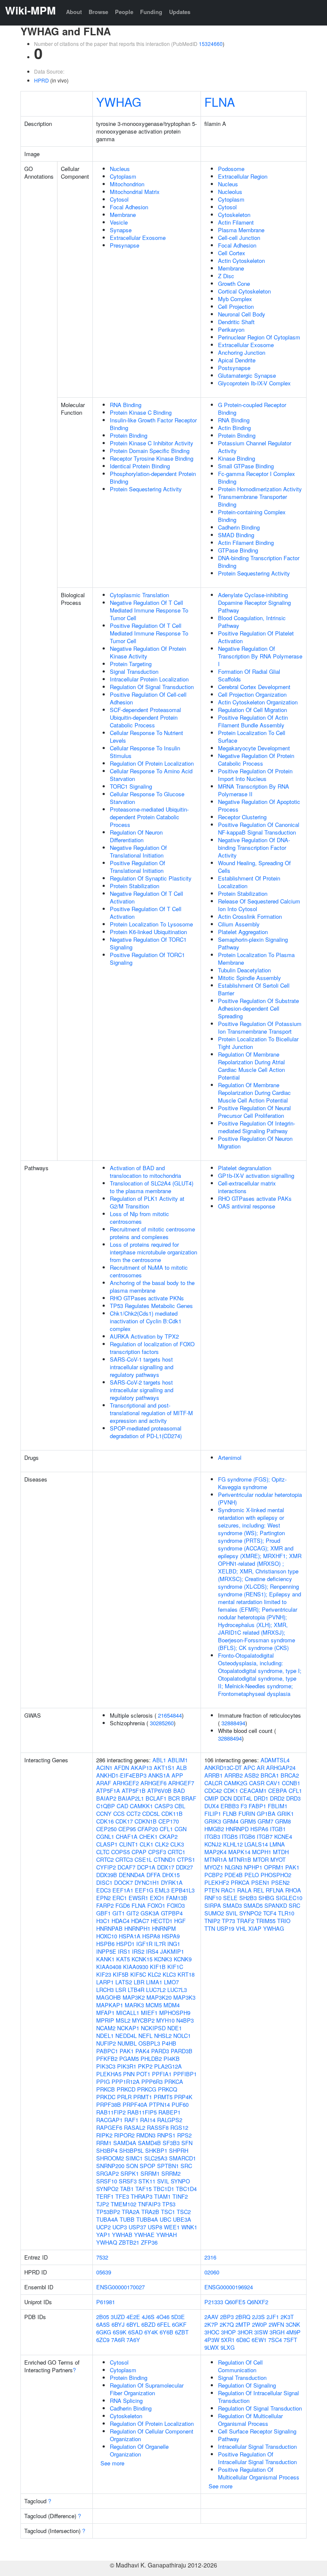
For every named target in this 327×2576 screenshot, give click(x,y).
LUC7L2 (156, 1990)
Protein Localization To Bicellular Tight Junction (258, 1043)
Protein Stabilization (135, 886)
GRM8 (283, 1821)
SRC (186, 2166)
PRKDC (106, 2097)
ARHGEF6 (153, 1783)
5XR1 (228, 2340)
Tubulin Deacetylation (244, 970)
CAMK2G (236, 1783)
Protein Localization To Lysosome (151, 924)
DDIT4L (243, 1798)
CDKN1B (146, 1821)
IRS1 (124, 1951)
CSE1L (143, 1859)
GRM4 (231, 1821)
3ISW (261, 2332)
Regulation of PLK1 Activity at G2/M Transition (147, 1202)
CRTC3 (124, 1859)
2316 (210, 2257)
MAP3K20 (159, 1997)
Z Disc (226, 276)
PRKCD (126, 2089)
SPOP (148, 2166)
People (124, 12)
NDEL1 (105, 2036)
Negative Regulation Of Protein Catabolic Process (256, 759)
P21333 (214, 2302)
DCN (226, 1798)
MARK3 (134, 2005)
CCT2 (133, 1814)
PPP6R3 (152, 2082)
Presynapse (125, 245)
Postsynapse (234, 368)
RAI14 (148, 2120)
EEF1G (144, 1890)
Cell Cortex (232, 253)
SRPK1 (130, 2173)
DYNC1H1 (147, 1882)
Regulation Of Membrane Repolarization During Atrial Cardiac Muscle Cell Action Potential (251, 1066)
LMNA (277, 1844)
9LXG (228, 2347)
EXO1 (157, 1898)
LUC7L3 (177, 1990)
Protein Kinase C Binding (141, 412)
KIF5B (121, 1974)
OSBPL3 (149, 2043)
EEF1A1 (123, 1890)
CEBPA (278, 1791)
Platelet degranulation (245, 1168)
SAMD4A (125, 2143)
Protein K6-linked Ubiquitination (148, 932)
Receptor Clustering (242, 817)
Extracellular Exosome (138, 238)
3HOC (212, 2332)
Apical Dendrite (237, 360)
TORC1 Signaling (131, 786)
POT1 (143, 2074)
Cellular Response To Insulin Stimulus (145, 752)
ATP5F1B (134, 1791)
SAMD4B (149, 2143)
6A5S (103, 2324)
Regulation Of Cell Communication (240, 2366)
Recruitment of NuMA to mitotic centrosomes (149, 1271)
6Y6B (166, 2332)
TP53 (169, 2204)
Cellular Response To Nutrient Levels (146, 737)
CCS (119, 1814)
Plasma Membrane (241, 230)
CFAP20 (148, 1829)
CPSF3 (157, 1852)
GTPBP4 (172, 1913)
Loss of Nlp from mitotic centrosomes (139, 1218)
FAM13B (177, 1898)
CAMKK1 (141, 1806)
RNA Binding (126, 405)
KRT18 (186, 1974)
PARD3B (182, 2051)
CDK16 (105, 1821)
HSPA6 (259, 1829)
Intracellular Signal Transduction (257, 2446)
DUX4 (212, 1806)
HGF (180, 1921)
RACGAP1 (109, 2120)
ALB (182, 1768)
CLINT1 (129, 1844)
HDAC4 (120, 1921)
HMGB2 (214, 1829)
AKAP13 (141, 1768)
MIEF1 (149, 2013)
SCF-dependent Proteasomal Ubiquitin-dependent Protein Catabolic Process (145, 717)
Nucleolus (230, 192)
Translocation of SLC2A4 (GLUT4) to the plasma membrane (152, 1187)
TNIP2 (212, 1921)
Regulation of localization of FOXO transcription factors (152, 1348)
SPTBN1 (168, 2166)
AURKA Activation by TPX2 (144, 1336)
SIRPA (213, 1905)
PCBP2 (214, 1875)
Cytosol (119, 199)
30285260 (162, 1723)
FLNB (230, 1814)
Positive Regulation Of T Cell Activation (146, 913)
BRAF (189, 1798)
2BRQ (243, 2317)
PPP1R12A (126, 2082)
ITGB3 (212, 1837)
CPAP (139, 1852)
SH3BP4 (107, 2150)
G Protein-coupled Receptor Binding (252, 409)
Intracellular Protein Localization (149, 679)
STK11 (147, 2181)
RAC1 (228, 1890)
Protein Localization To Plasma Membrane (256, 959)
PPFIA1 (162, 2074)
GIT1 (119, 1913)
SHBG (266, 1898)
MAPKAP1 (110, 2005)
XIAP (255, 1928)
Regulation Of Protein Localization (152, 763)
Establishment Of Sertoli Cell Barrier (254, 989)
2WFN (276, 2324)
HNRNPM (164, 1928)
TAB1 (127, 2189)
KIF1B (158, 1967)
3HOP (228, 2332)
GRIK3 (213, 1821)
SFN (187, 2143)
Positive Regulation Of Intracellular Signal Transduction (257, 2458)
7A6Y (133, 2340)
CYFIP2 (106, 1867)
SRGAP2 (108, 2173)
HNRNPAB (109, 1928)
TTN (210, 1928)
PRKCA (174, 2082)
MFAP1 (105, 2013)
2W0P (260, 2324)
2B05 (103, 2317)
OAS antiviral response (247, 1206)
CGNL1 (105, 1837)
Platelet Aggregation (243, 932)
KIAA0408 (109, 1967)
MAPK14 (239, 1852)
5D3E (178, 2317)
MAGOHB (109, 1997)
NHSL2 (163, 2036)
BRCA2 (290, 1775)
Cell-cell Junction (239, 238)
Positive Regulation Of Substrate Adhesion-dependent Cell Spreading (258, 1008)
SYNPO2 (107, 2189)
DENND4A (132, 1875)
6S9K (120, 2332)
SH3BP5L (131, 2150)
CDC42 (213, 1791)
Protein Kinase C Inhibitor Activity (152, 443)
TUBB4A (147, 2219)
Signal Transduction (134, 671)
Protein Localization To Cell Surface (252, 737)
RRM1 (104, 2143)
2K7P (211, 2324)
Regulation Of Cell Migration (252, 710)
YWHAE (144, 2235)
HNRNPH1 (137, 1928)
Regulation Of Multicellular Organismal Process (250, 2420)
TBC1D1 (164, 2189)
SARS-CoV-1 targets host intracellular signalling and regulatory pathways (142, 1367)
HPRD (42, 80)
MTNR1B (240, 1859)
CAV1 (273, 1783)
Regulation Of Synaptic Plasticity (151, 878)
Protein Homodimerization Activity (260, 489)
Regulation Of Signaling (247, 2385)
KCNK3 (163, 1959)
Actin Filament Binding (246, 543)
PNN (129, 2074)
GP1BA (266, 1814)
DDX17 (166, 1867)
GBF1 (103, 1913)
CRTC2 (105, 1859)
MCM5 (154, 2005)
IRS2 (138, 1951)
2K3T (287, 2317)
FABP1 (257, 1806)
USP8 (155, 2227)
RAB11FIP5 (142, 2112)
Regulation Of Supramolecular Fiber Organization (147, 2389)
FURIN (247, 1814)
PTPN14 (159, 2104)
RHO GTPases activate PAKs (255, 1198)
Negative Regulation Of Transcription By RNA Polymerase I (260, 656)
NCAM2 (106, 2028)
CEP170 (169, 1821)
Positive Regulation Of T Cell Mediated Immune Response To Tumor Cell (149, 633)
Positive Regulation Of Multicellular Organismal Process (259, 2473)
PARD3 (160, 2051)
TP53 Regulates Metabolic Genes (151, 1306)
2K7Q (227, 2324)
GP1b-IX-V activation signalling (256, 1175)
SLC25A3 (156, 2158)
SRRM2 (171, 2173)
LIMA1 (154, 1982)
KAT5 (123, 1959)
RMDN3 (146, 2135)
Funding (151, 12)
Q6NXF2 (258, 2302)
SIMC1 (134, 2158)
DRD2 (277, 1798)
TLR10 (286, 1913)
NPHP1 (253, 1867)
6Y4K (151, 2332)
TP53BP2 (108, 2212)
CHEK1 (148, 1837)
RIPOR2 (124, 2135)
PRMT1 (143, 2097)
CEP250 (106, 1829)
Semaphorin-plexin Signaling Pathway (253, 943)
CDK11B (172, 1814)
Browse (98, 12)
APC (249, 1768)
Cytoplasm (123, 176)
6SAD (135, 2332)
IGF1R (144, 1944)
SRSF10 (107, 2181)
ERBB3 (230, 1806)
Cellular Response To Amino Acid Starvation (151, 775)
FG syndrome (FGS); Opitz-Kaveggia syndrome (252, 1483)
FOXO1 (156, 1905)
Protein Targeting (131, 664)
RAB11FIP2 (111, 2112)
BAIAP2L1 (131, 1798)
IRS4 (152, 1951)
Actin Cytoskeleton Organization (258, 702)
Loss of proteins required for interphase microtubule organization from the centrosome (153, 1252)
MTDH (281, 1852)
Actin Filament (236, 222)
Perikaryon (231, 329)
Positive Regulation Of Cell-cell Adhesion (148, 698)
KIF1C (175, 1967)
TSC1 (168, 2212)
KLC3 (169, 1974)
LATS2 (124, 1982)
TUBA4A (107, 2219)
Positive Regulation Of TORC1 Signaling (147, 959)
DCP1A (146, 1867)
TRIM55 (266, 1921)
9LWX (212, 2347)
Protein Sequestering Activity (146, 489)
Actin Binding (234, 428)
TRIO (284, 1921)
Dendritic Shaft (236, 322)
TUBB (127, 2219)
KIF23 (104, 1974)
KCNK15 (142, 1959)
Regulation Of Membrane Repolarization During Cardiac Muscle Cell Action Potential (254, 1093)
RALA (244, 1890)
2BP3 (227, 2317)
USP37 (137, 2227)
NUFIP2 (106, 2043)
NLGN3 (234, 1867)
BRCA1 (270, 1775)
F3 (244, 1806)
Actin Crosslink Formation (250, 916)
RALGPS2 (170, 2120)
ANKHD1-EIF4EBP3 (121, 1775)
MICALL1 (128, 2013)
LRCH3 (105, 1990)
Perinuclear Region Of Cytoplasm (259, 337)
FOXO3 (176, 1905)
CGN (181, 1829)
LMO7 (171, 1982)
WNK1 (189, 2227)
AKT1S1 (164, 1768)
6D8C (243, 2340)
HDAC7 (140, 1921)
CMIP (211, 1798)
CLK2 (162, 1844)
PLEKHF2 (217, 1882)
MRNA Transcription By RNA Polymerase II (254, 790)
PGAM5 (129, 2059)
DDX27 (184, 1867)
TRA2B (150, 2212)
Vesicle (119, 222)
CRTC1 (176, 1852)
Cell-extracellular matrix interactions (247, 1187)
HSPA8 (151, 1936)
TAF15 (143, 2189)
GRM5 (248, 1821)
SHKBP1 (156, 2150)
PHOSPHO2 (276, 1875)
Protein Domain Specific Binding (150, 451)
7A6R (118, 2340)
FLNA (220, 102)
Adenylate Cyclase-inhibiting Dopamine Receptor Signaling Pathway (254, 603)
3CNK (293, 2324)
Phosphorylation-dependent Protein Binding (153, 477)
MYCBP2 (143, 2020)
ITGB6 (247, 1837)
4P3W (212, 2340)
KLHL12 (233, 1844)
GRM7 (265, 1821)
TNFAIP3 (149, 2204)
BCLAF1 (156, 1798)
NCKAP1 (128, 2028)
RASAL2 (135, 2127)
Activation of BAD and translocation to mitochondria (145, 1172)
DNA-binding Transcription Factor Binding (259, 562)
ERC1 (120, 1898)
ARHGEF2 (126, 1783)
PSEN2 (280, 1882)
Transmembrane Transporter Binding (252, 500)
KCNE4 (283, 1837)
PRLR (124, 2097)
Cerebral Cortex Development (254, 687)
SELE (230, 1898)
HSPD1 (125, 1944)
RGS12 (179, 2127)
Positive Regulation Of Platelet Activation (256, 637)
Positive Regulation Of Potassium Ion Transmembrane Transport (260, 1027)
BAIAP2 (106, 1798)
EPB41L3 (183, 1890)
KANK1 (105, 1959)
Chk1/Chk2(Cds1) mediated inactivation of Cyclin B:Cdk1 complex (146, 1321)
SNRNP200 (110, 2166)
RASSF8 (158, 2127)
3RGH (277, 2332)
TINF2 (180, 2196)
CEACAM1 (253, 1791)
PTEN (212, 1890)
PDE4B (234, 1875)
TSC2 (184, 2212)
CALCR (213, 1783)
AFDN (122, 1768)
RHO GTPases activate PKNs (147, 1298)
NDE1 (175, 2028)
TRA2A (131, 2212)
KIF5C (138, 1974)
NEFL (145, 2036)
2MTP (243, 2324)
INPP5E (106, 1951)
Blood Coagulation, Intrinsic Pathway (252, 622)
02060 (212, 2272)
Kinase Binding (237, 458)
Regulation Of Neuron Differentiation (136, 836)
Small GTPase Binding (246, 466)
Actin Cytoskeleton (241, 261)
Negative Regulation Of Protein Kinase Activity (148, 652)
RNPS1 (166, 2135)
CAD (122, 1806)
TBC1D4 (186, 2189)
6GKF (179, 2324)
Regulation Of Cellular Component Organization (152, 2435)
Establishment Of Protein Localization (249, 882)
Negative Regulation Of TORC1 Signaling (148, 943)
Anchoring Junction (242, 352)
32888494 (233, 1723)
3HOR (245, 2332)
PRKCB (106, 2089)
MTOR (261, 1859)
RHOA (293, 1890)
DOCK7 (123, 1882)
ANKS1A (159, 1775)
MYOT (278, 1859)
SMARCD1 (182, 2158)
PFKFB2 (107, 2059)
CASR (257, 1783)
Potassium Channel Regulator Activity (255, 447)
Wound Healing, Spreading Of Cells (254, 867)
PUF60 (180, 2104)
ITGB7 (265, 1837)
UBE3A (182, 2219)
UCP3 (120, 2227)
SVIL (163, 2181)
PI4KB (172, 2059)
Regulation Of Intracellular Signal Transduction (258, 2397)
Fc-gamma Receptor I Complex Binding (257, 477)
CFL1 (166, 1829)
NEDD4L (126, 2036)
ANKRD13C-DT (223, 1768)
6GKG (104, 2332)
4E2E (133, 2317)
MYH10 (165, 2020)
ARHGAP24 (281, 1768)
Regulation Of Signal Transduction (152, 687)
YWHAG (119, 102)
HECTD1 (162, 1921)
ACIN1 (104, 1768)
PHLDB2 (151, 2059)
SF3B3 (171, 2143)
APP (177, 1775)
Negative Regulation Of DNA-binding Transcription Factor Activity (254, 848)
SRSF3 (128, 2181)
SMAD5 (253, 1905)
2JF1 (273, 2317)
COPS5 (120, 1852)
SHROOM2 (110, 2158)
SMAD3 (232, 1905)
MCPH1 (262, 1852)
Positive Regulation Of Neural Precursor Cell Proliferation (254, 1112)
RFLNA (275, 1890)
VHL (241, 1928)
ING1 (174, 1944)
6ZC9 (103, 2340)
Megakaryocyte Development (254, 748)
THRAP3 (142, 2196)
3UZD (118, 2317)
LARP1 (105, 1982)
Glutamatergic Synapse (247, 375)
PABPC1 (107, 2051)
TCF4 (270, 1913)
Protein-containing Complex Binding (252, 516)
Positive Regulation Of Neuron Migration (255, 1142)
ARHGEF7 (181, 1783)
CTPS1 (186, 1859)
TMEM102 (123, 2204)
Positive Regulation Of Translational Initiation (138, 867)
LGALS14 (256, 1844)
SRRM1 (150, 2173)
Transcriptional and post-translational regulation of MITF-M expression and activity (151, 1413)
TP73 (228, 1921)
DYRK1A (172, 1882)
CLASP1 (107, 1844)
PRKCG (147, 2089)
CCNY (104, 1814)
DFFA (153, 1875)
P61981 (106, 2302)
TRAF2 (245, 1921)
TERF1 (105, 2196)
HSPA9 (171, 1936)
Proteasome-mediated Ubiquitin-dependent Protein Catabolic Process (149, 817)
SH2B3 (248, 1898)
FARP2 (105, 1905)
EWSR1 (138, 1898)
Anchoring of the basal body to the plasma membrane (152, 1287)
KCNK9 (183, 1959)
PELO (252, 1875)
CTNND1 (165, 1859)
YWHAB (122, 2235)
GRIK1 (285, 1814)
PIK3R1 (127, 2066)
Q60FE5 (235, 2302)
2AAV (211, 2317)
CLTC (103, 1852)
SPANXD (276, 1905)
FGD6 (123, 1905)
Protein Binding (129, 435)
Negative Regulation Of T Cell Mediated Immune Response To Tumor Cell (149, 610)
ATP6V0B (159, 1791)
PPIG (103, 2082)
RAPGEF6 (109, 2127)
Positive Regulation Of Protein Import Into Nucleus (255, 775)
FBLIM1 (278, 1806)
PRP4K (183, 2097)
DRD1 (261, 1798)
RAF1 (131, 2120)
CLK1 (146, 1844)
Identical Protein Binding (140, 466)
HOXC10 (107, 1936)
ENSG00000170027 (120, 2287)
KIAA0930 (136, 1967)
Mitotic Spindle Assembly (250, 978)
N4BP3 (185, 2020)
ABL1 (159, 1760)
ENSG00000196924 (229, 2287)
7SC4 (275, 2340)
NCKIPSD (153, 2028)
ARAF (104, 1783)
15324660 (211, 44)
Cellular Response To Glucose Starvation (147, 798)
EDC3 (103, 1890)
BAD (179, 1791)
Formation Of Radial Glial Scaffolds (249, 675)
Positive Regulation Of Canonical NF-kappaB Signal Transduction (259, 828)
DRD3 (293, 1798)
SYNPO (180, 2181)
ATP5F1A (108, 1791)
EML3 (162, 1890)
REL (259, 1890)
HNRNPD (237, 1829)
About (74, 12)
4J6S (148, 2317)
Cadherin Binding (239, 527)
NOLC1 (182, 2036)
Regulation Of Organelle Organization (139, 2450)
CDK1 (231, 1791)
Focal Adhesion (129, 207)
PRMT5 (163, 2097)
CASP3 (164, 1806)
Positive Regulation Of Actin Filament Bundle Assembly (253, 721)
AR (261, 1768)
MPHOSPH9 (175, 2013)
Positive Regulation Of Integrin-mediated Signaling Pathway (257, 1127)
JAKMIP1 (172, 1951)
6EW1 (259, 2340)
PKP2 (145, 2066)
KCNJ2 (213, 1844)
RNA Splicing (126, 2401)
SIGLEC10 (289, 1898)
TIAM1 (162, 2196)
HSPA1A (130, 1936)
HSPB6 (105, 1944)
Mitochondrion (127, 184)
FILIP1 (213, 1814)
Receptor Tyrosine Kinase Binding (152, 458)
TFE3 (122, 2196)
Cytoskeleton (234, 215)
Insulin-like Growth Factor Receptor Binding (153, 424)
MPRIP (105, 2020)
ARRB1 (214, 1775)
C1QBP (106, 1806)
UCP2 (103, 2227)
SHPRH (179, 2150)
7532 (102, 2257)
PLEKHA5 (109, 2074)
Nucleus (120, 169)
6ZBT (182, 2332)
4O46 (163, 2317)
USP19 (225, 1928)
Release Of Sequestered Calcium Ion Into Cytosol (259, 905)
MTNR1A (216, 1859)
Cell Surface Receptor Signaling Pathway (257, 2435)
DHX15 (171, 1875)
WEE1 (172, 2227)
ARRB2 (234, 1775)
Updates (180, 12)
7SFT (290, 2340)
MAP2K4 (215, 1852)
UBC (165, 2219)
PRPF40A (135, 2104)
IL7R (160, 1944)
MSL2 (123, 2020)
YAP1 (103, 2235)
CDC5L (151, 1814)
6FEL (164, 2324)
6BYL (133, 2324)
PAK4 (142, 2051)
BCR (174, 1798)
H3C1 (103, 1921)
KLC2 (154, 1974)
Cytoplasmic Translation (139, 595)
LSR (121, 1990)
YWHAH (166, 2235)
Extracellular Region (243, 176)
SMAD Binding (236, 535)
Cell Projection (236, 306)
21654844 (170, 1715)
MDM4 (172, 2005)
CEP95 (127, 1829)
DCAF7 (126, 1867)
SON (132, 2166)
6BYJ (118, 2324)
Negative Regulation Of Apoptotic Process (259, 805)
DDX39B (107, 1875)
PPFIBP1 (185, 2074)
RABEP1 (169, 2112)
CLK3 (177, 1844)
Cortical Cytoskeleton (244, 291)
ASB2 (252, 1775)
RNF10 (213, 1898)
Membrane (123, 215)
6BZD (148, 2324)
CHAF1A (127, 1837)
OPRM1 (274, 1867)
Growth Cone (234, 284)
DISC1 (104, 1882)
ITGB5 (230, 1837)
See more (112, 2463)
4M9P (293, 2332)
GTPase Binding (238, 550)
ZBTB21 (129, 2242)
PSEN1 (260, 1882)
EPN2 (103, 1898)
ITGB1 (278, 1829)
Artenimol (230, 1458)
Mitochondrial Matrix (135, 192)
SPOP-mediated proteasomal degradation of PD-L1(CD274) (146, 1432)
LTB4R (136, 1990)
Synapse (121, 230)
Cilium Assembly (239, 924)
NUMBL (127, 2043)
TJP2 (103, 2204)
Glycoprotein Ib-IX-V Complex (254, 383)
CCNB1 (291, 1783)
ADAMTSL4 (275, 1760)
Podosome (231, 169)
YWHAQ (107, 2242)
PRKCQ (168, 2089)
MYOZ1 (214, 1867)
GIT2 (133, 1913)
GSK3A (150, 1913)
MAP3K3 (184, 1997)
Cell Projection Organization (252, 694)
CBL (180, 1806)
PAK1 (127, 2051)
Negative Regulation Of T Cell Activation (146, 897)
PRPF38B (109, 2104)
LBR (139, 1982)
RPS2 (184, 2135)
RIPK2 (104, 2135)
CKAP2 (168, 1837)
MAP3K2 (134, 1997)
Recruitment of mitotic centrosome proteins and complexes (152, 1233)
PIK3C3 (106, 2066)
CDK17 (124, 1821)
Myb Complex (235, 299)
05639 (104, 2272)
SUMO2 (214, 1913)
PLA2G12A (168, 2066)
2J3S (258, 2317)
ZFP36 (149, 2242)
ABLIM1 (178, 1760)
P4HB (169, 2043)
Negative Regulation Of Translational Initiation (138, 851)
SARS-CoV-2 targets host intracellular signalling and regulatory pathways (142, 1390)
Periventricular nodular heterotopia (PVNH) (260, 1498)
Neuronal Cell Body (242, 314)
